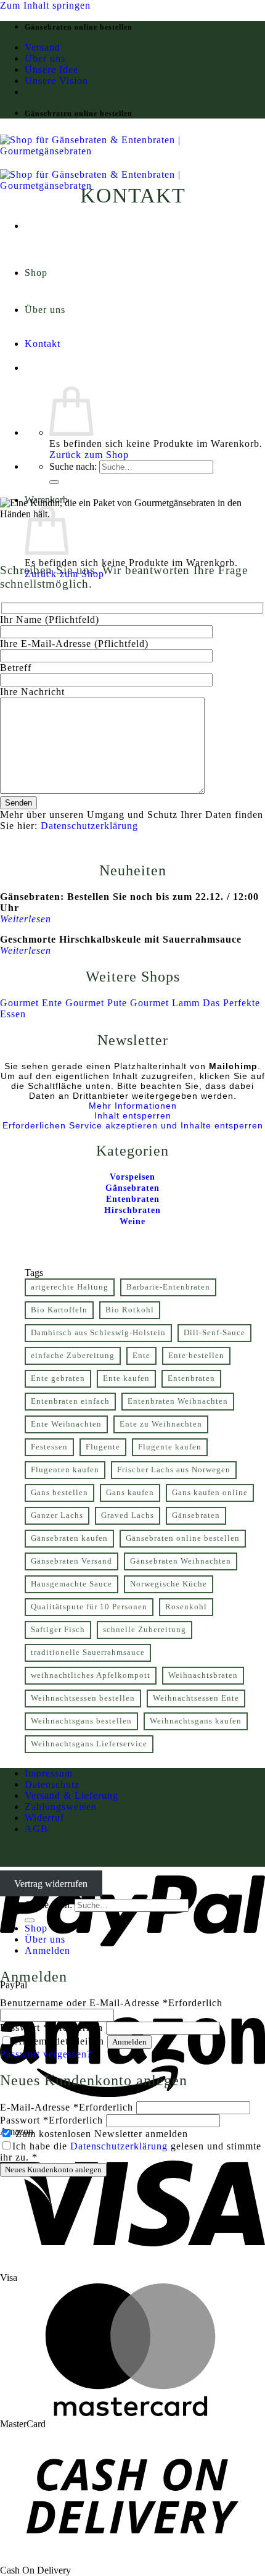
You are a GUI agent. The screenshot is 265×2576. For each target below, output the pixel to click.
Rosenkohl (186, 1607)
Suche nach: (73, 466)
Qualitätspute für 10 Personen (89, 1607)
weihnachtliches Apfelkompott (91, 1675)
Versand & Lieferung (71, 1795)
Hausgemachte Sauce (71, 1584)
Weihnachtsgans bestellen (81, 1721)
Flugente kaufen (170, 1447)
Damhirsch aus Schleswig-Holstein (98, 1333)
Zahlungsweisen (61, 1807)
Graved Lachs (128, 1515)
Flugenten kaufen (65, 1470)
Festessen (49, 1447)
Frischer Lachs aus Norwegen (174, 1470)
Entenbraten (191, 1378)
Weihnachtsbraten (203, 1675)
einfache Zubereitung (73, 1356)
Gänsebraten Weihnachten (181, 1561)
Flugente (103, 1447)
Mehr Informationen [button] (133, 1106)
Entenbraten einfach (70, 1401)
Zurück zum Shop (89, 455)
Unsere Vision (56, 81)
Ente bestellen (196, 1356)
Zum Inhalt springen (45, 5)
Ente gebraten (58, 1378)
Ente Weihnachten (66, 1424)
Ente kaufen (126, 1378)
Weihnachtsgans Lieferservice (89, 1744)
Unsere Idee (51, 69)
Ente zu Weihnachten (161, 1424)
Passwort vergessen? (46, 2054)
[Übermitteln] (54, 482)
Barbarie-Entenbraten (168, 1287)
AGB (36, 1829)
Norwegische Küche (169, 1584)
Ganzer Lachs (57, 1515)
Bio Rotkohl (130, 1310)
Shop (36, 273)
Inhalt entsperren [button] (133, 1115)
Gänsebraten (196, 1515)
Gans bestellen (59, 1493)
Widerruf (44, 1818)
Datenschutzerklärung (89, 826)
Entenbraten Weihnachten (178, 1401)
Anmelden (129, 2042)
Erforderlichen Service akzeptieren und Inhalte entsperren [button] (133, 1125)
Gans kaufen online (210, 1493)
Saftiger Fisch (58, 1630)
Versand (43, 47)
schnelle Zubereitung (145, 1630)
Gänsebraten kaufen (69, 1538)
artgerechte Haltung (70, 1287)
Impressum (49, 1773)
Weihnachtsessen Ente (196, 1698)
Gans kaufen (130, 1493)
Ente (141, 1356)
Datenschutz (52, 1784)
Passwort (51, 2028)
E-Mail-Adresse (67, 2107)
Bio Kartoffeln (59, 1310)
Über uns (45, 58)
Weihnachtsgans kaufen (196, 1721)
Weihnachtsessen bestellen (83, 1698)
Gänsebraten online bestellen (183, 1538)
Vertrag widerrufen (51, 1883)
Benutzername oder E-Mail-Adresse (111, 2003)
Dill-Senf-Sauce (214, 1333)
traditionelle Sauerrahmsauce (88, 1653)
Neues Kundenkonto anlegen (53, 2170)
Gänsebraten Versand (71, 1561)
